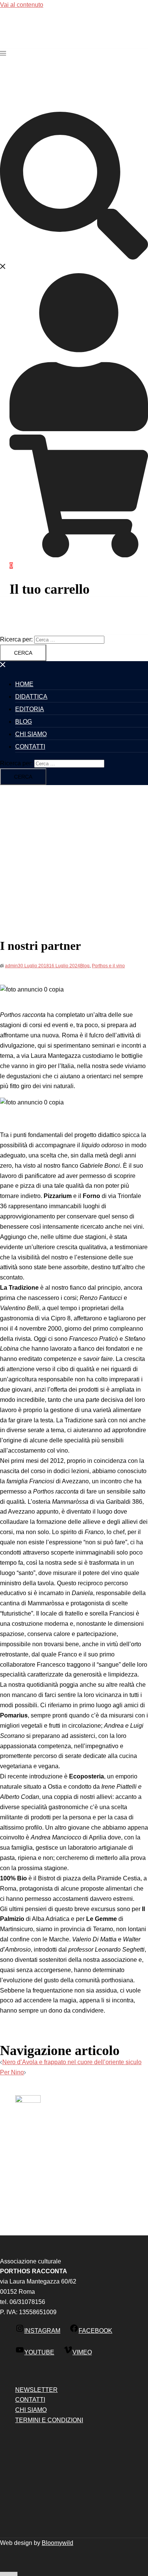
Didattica (31, 697)
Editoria (30, 709)
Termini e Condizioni (49, 2420)
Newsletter (36, 2390)
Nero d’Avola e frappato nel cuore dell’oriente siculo (72, 2062)
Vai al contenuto (22, 5)
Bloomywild (57, 2543)
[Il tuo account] (79, 429)
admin (11, 966)
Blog (24, 722)
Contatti (30, 747)
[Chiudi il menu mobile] (3, 666)
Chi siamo (31, 734)
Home (24, 684)
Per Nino (12, 2072)
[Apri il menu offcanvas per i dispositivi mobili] (3, 53)
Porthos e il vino (108, 966)
